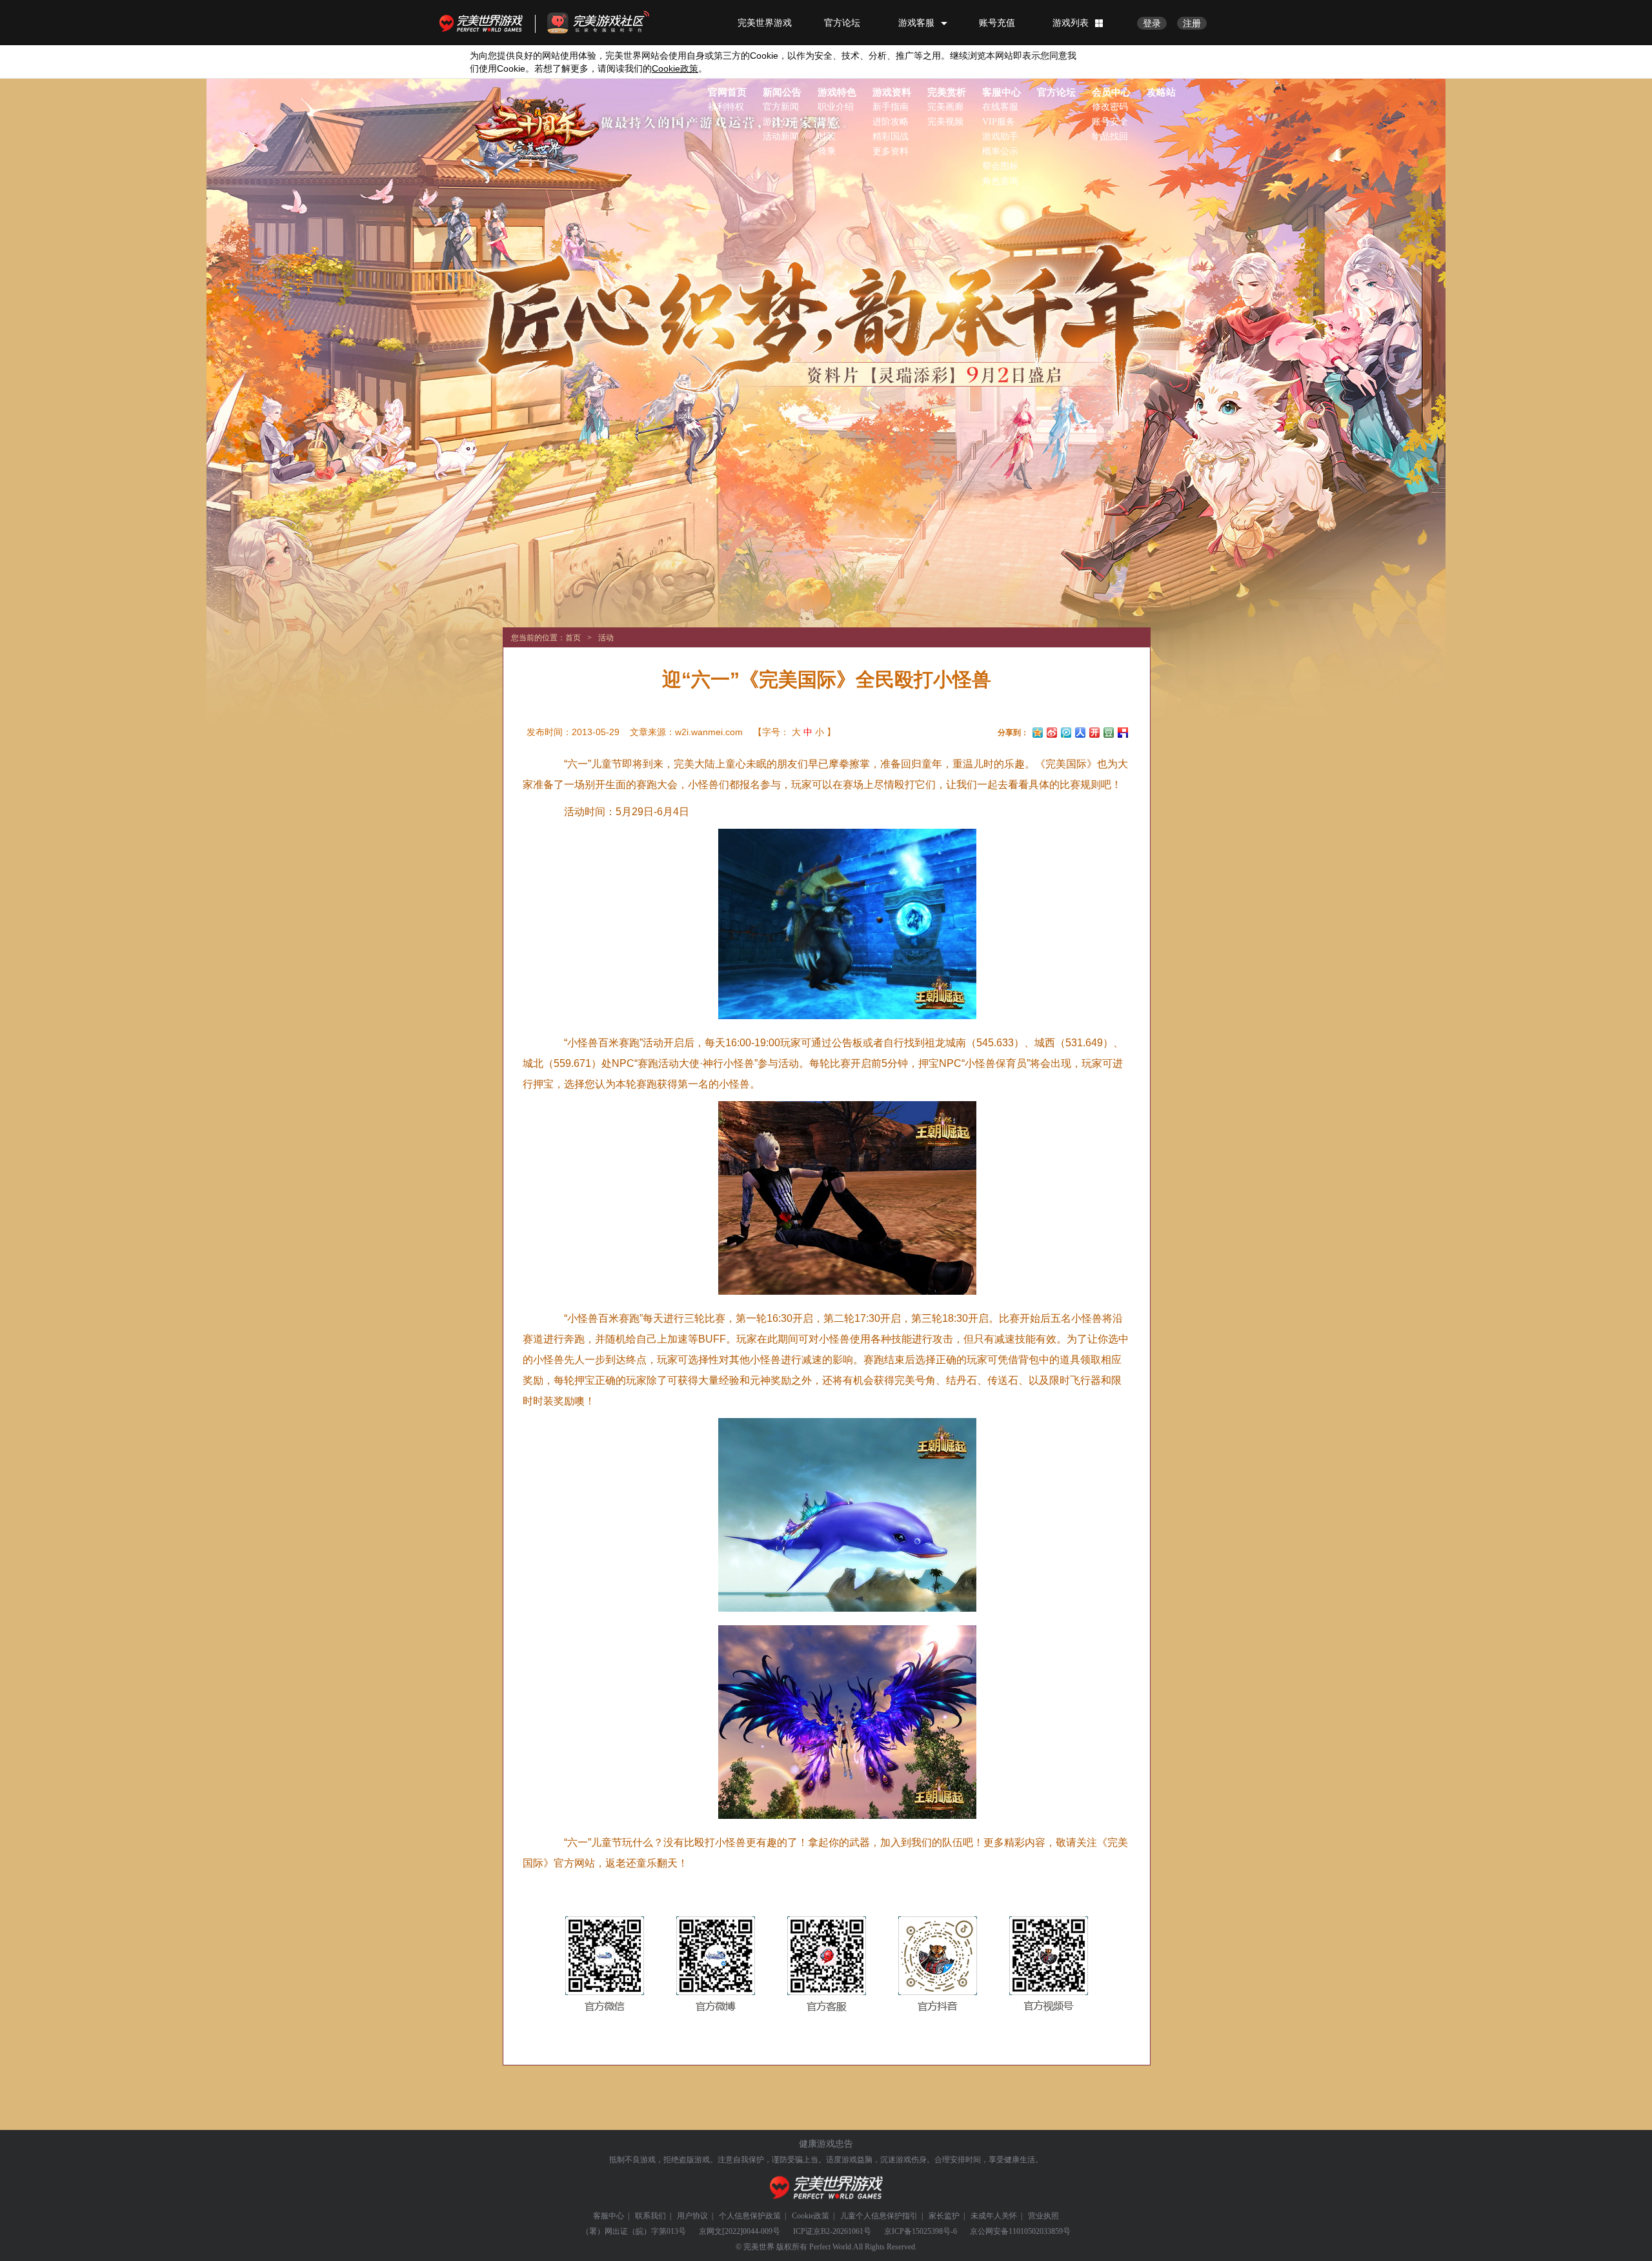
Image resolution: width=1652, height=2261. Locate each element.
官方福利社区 (610, 23)
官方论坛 (842, 23)
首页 (573, 638)
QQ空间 (1038, 731)
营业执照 (1043, 2216)
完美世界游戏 (484, 23)
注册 (1192, 23)
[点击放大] (837, 928)
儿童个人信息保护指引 (879, 2216)
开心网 (1094, 731)
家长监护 (944, 2216)
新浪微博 (1052, 731)
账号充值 (997, 23)
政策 (675, 68)
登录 (1152, 23)
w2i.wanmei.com (709, 732)
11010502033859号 (1040, 2231)
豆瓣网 (1109, 731)
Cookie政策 (811, 2216)
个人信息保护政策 (750, 2216)
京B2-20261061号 (842, 2231)
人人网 (1080, 731)
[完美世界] (826, 2188)
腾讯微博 (1066, 731)
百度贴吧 (1123, 731)
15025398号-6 (934, 2231)
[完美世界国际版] (535, 126)
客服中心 (609, 2216)
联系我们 (650, 2216)
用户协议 (692, 2216)
